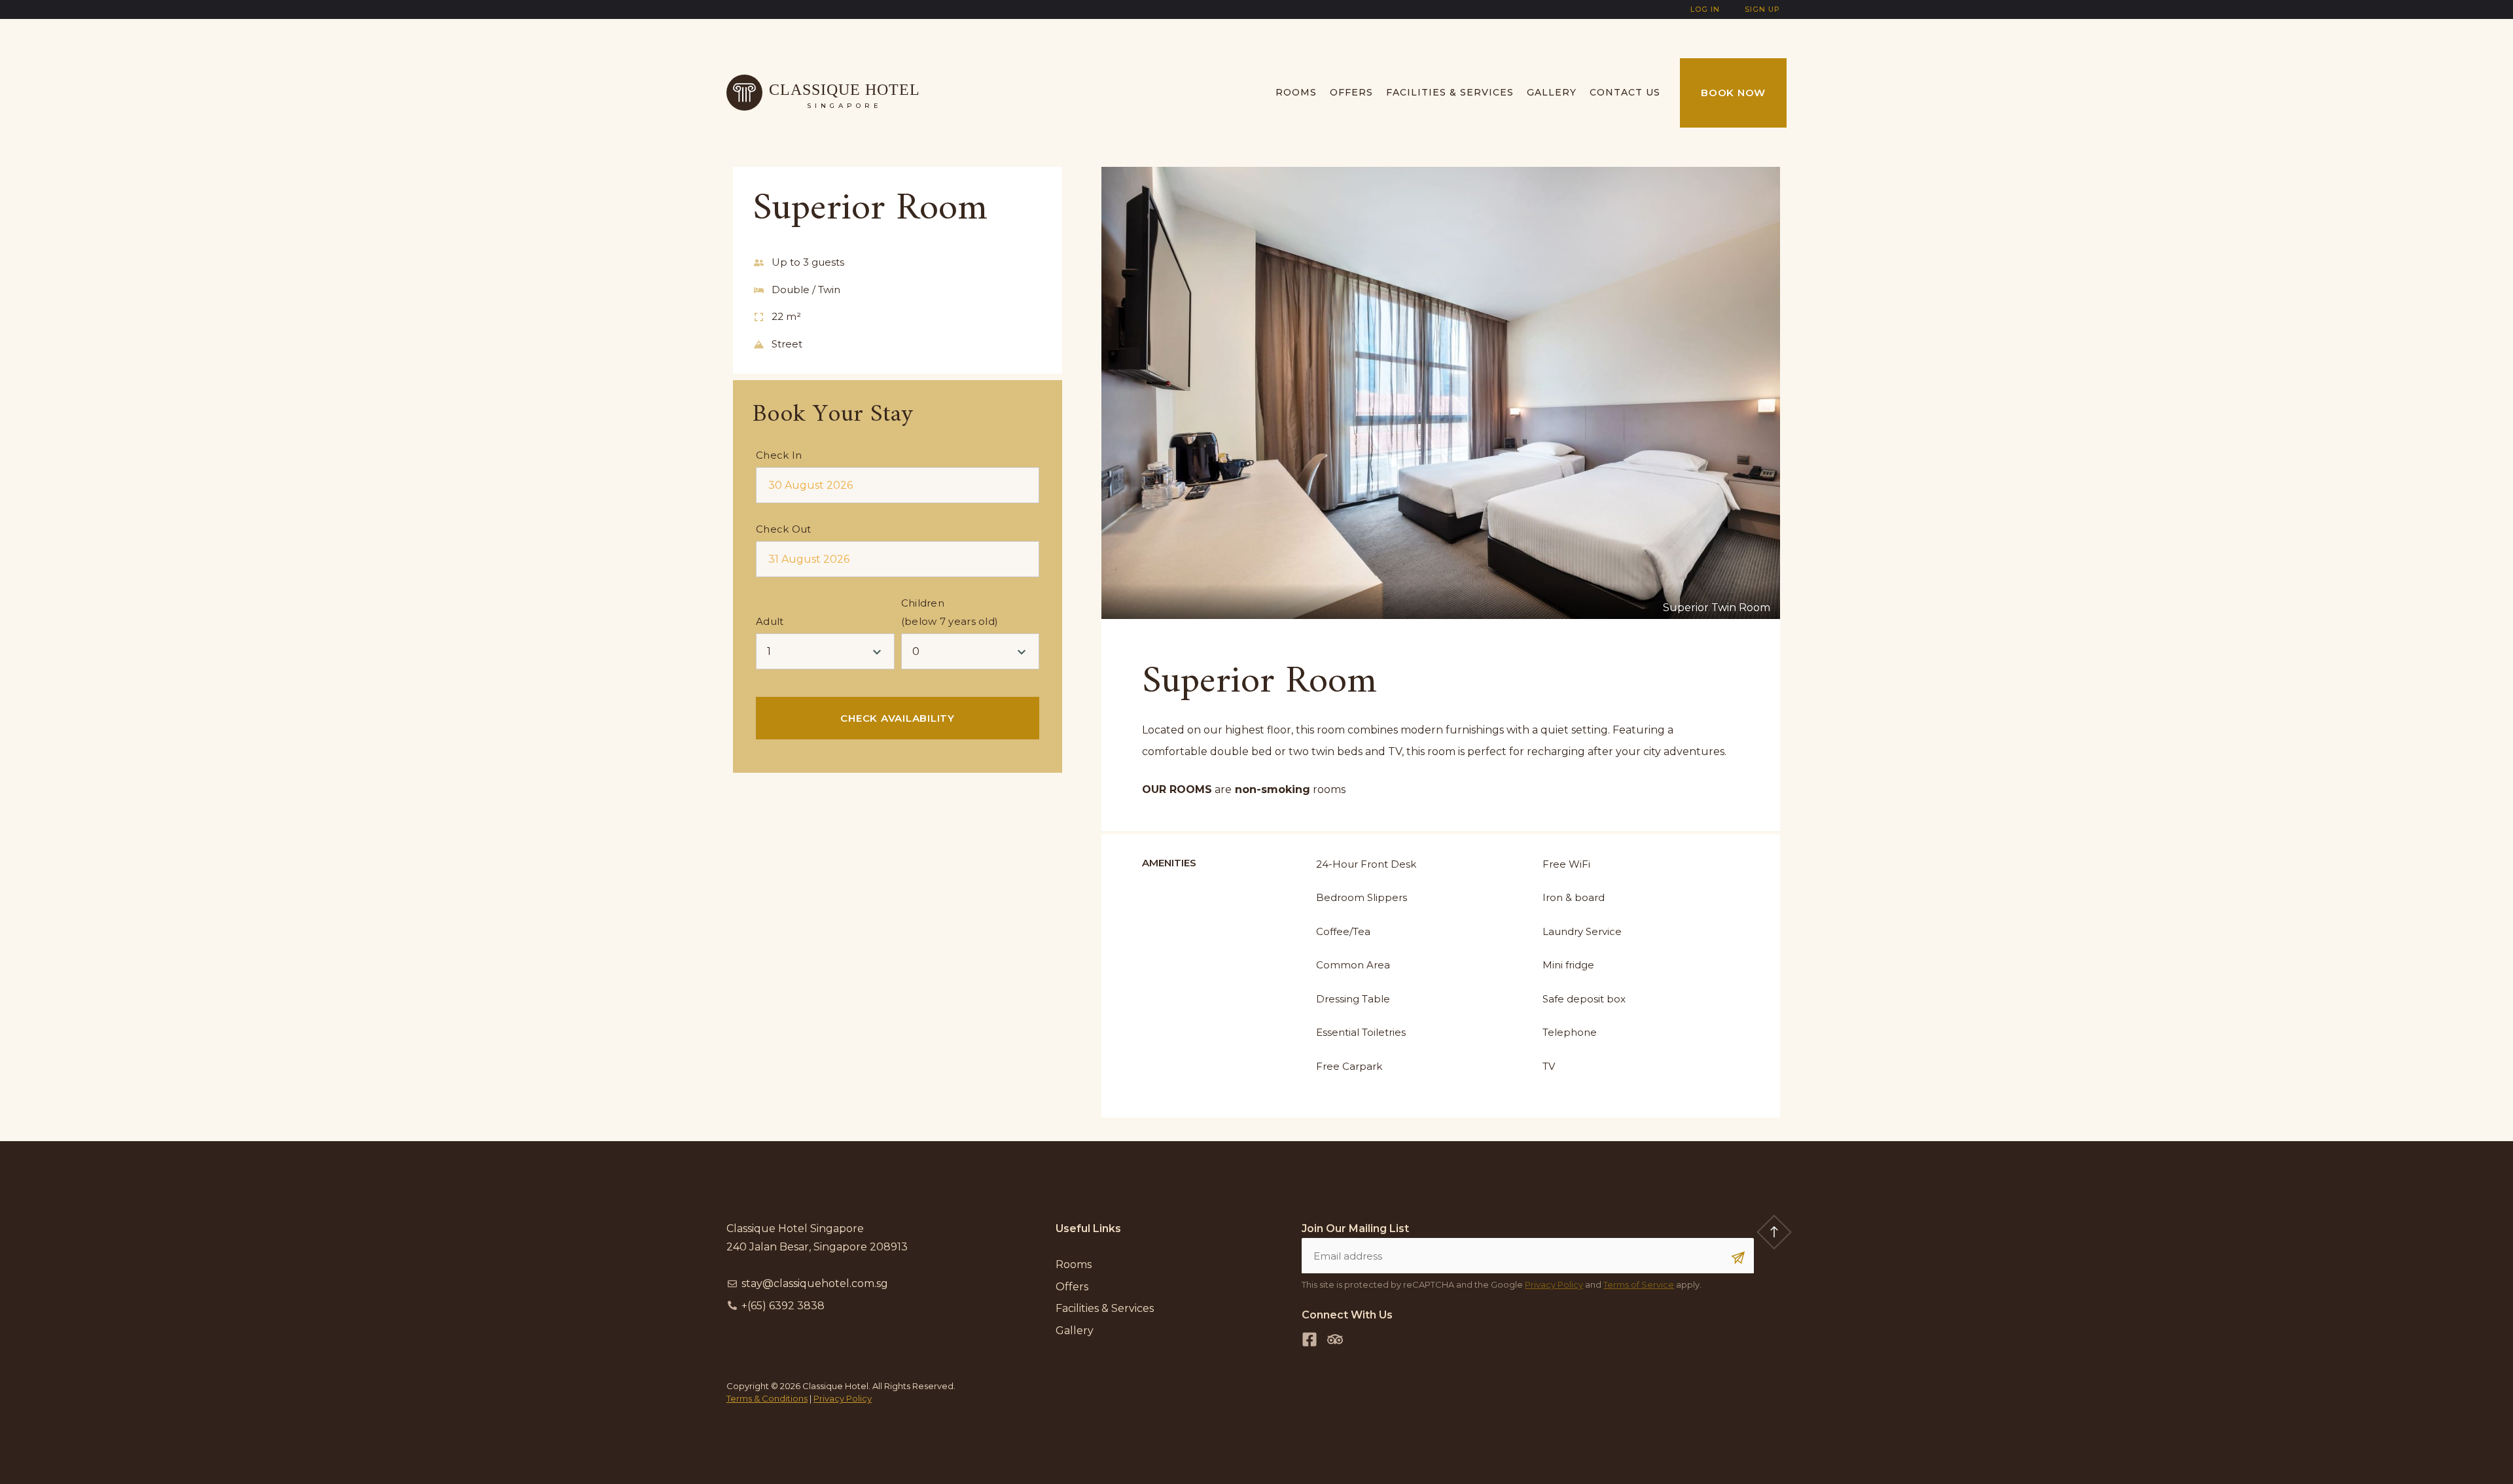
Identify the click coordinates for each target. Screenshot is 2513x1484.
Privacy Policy (1554, 1284)
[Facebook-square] (1310, 1339)
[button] (1123, 393)
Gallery (1552, 92)
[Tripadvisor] (1335, 1339)
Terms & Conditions (767, 1398)
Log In (1705, 9)
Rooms (1296, 92)
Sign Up (1762, 9)
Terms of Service (1639, 1284)
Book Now (1733, 93)
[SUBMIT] (1738, 1258)
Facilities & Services (1450, 92)
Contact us (1625, 92)
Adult (770, 621)
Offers (1351, 92)
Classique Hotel (845, 90)
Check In (779, 455)
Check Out (784, 529)
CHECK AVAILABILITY (898, 718)
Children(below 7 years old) (950, 612)
